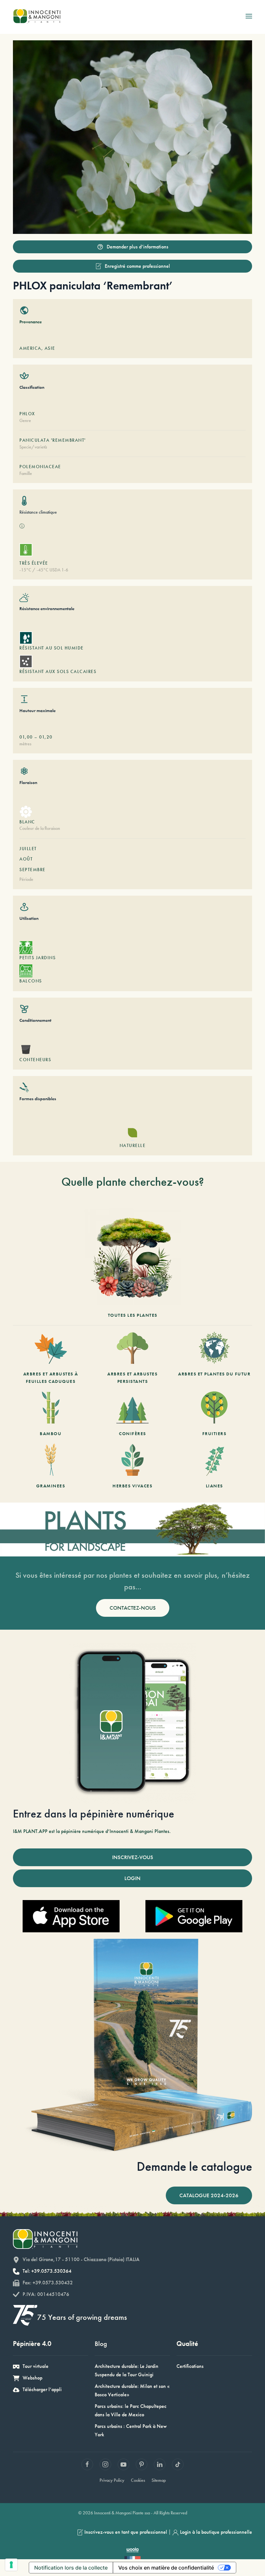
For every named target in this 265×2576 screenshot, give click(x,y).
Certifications (190, 2366)
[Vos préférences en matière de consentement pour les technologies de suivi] (11, 2565)
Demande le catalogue (194, 2166)
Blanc (27, 822)
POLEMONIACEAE (40, 467)
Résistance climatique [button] (38, 512)
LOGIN (132, 1878)
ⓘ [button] (22, 526)
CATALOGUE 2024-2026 (209, 2195)
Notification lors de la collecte (71, 2568)
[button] (249, 16)
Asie (50, 348)
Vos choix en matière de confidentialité (166, 2568)
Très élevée (34, 563)
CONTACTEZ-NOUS (133, 1608)
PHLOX (27, 414)
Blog (101, 2344)
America (30, 348)
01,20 (46, 737)
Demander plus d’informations (138, 247)
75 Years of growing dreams (82, 2317)
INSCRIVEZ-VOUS (133, 1857)
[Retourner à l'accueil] (37, 16)
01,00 (26, 737)
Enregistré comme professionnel (137, 266)
